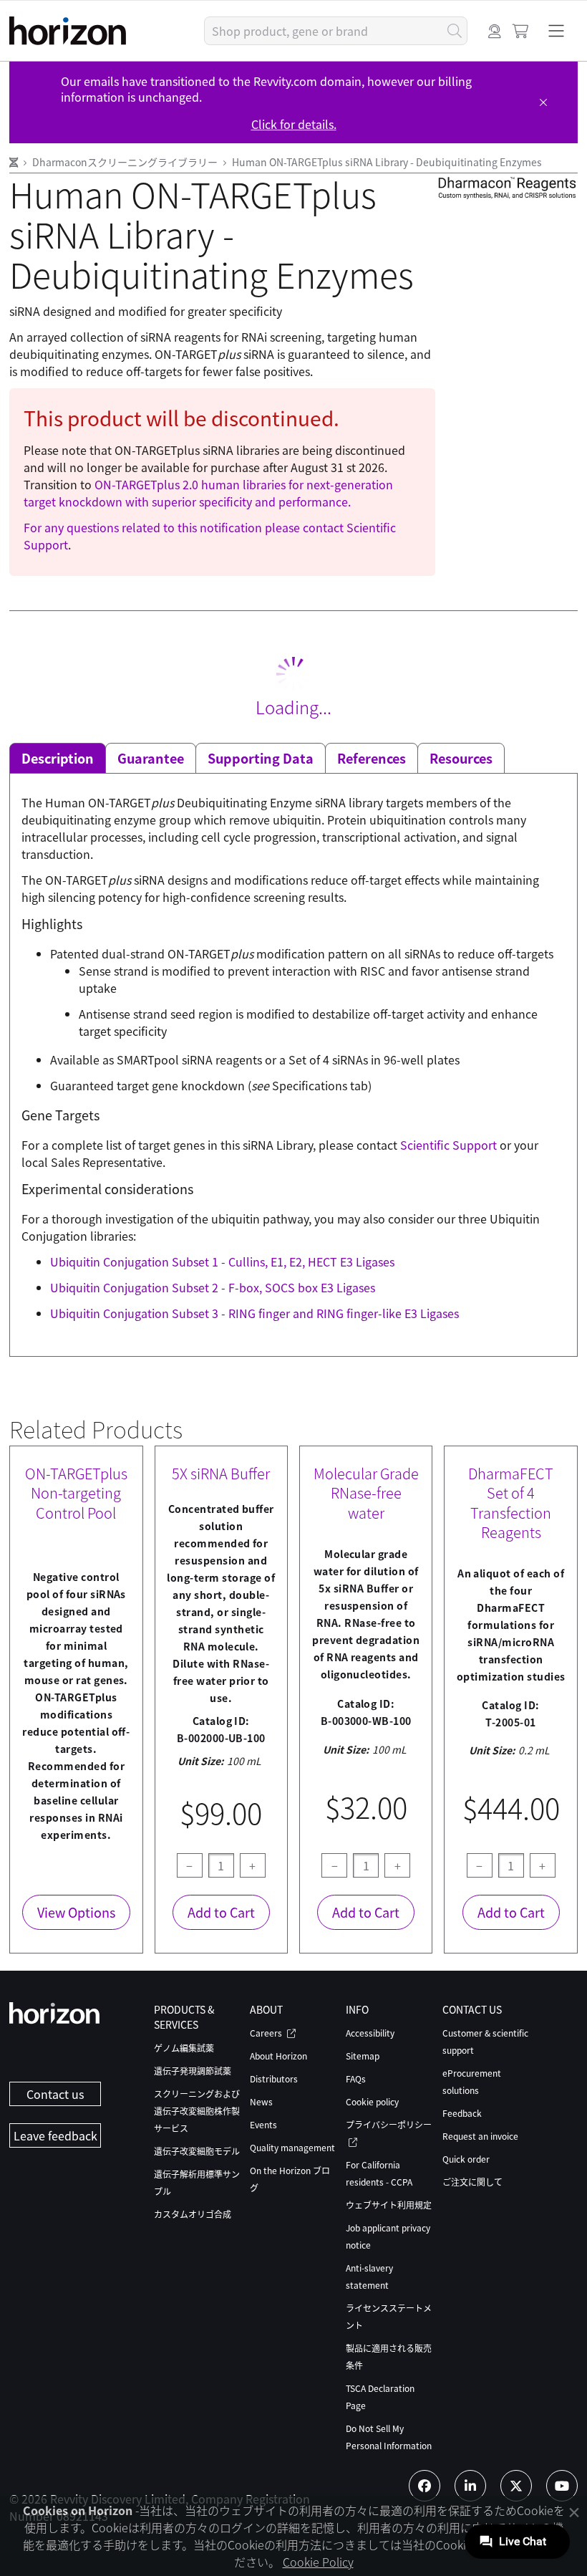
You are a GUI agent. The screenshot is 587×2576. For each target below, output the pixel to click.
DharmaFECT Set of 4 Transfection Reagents (511, 1503)
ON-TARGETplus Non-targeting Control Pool (76, 1493)
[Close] (543, 102)
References (372, 758)
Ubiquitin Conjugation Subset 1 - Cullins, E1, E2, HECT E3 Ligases (222, 1261)
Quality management (292, 2147)
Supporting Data (261, 758)
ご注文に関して (472, 2182)
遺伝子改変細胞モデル (197, 2151)
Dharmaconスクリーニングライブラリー (126, 162)
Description (58, 758)
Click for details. (294, 124)
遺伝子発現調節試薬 (193, 2071)
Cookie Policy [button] (318, 2562)
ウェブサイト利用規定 (389, 2205)
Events (263, 2124)
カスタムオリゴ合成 (193, 2214)
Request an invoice (480, 2136)
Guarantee (151, 758)
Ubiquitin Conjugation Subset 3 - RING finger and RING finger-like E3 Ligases (254, 1313)
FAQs (356, 2078)
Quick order (466, 2159)
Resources (461, 758)
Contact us (55, 2094)
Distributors (274, 2078)
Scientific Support (450, 1145)
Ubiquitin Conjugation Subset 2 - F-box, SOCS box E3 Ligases (213, 1287)
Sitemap (363, 2056)
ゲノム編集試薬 (184, 2048)
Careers (267, 2033)
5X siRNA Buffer (221, 1474)
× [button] (574, 2512)
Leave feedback (55, 2135)
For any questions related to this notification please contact (185, 527)
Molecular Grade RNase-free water (366, 1493)
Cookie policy (372, 2101)
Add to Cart (221, 1912)
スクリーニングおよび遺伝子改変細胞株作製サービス (197, 2111)
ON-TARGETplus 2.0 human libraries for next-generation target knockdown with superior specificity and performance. (208, 493)
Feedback (462, 2113)
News (261, 2101)
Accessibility (370, 2033)
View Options (76, 1912)
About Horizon (278, 2056)
